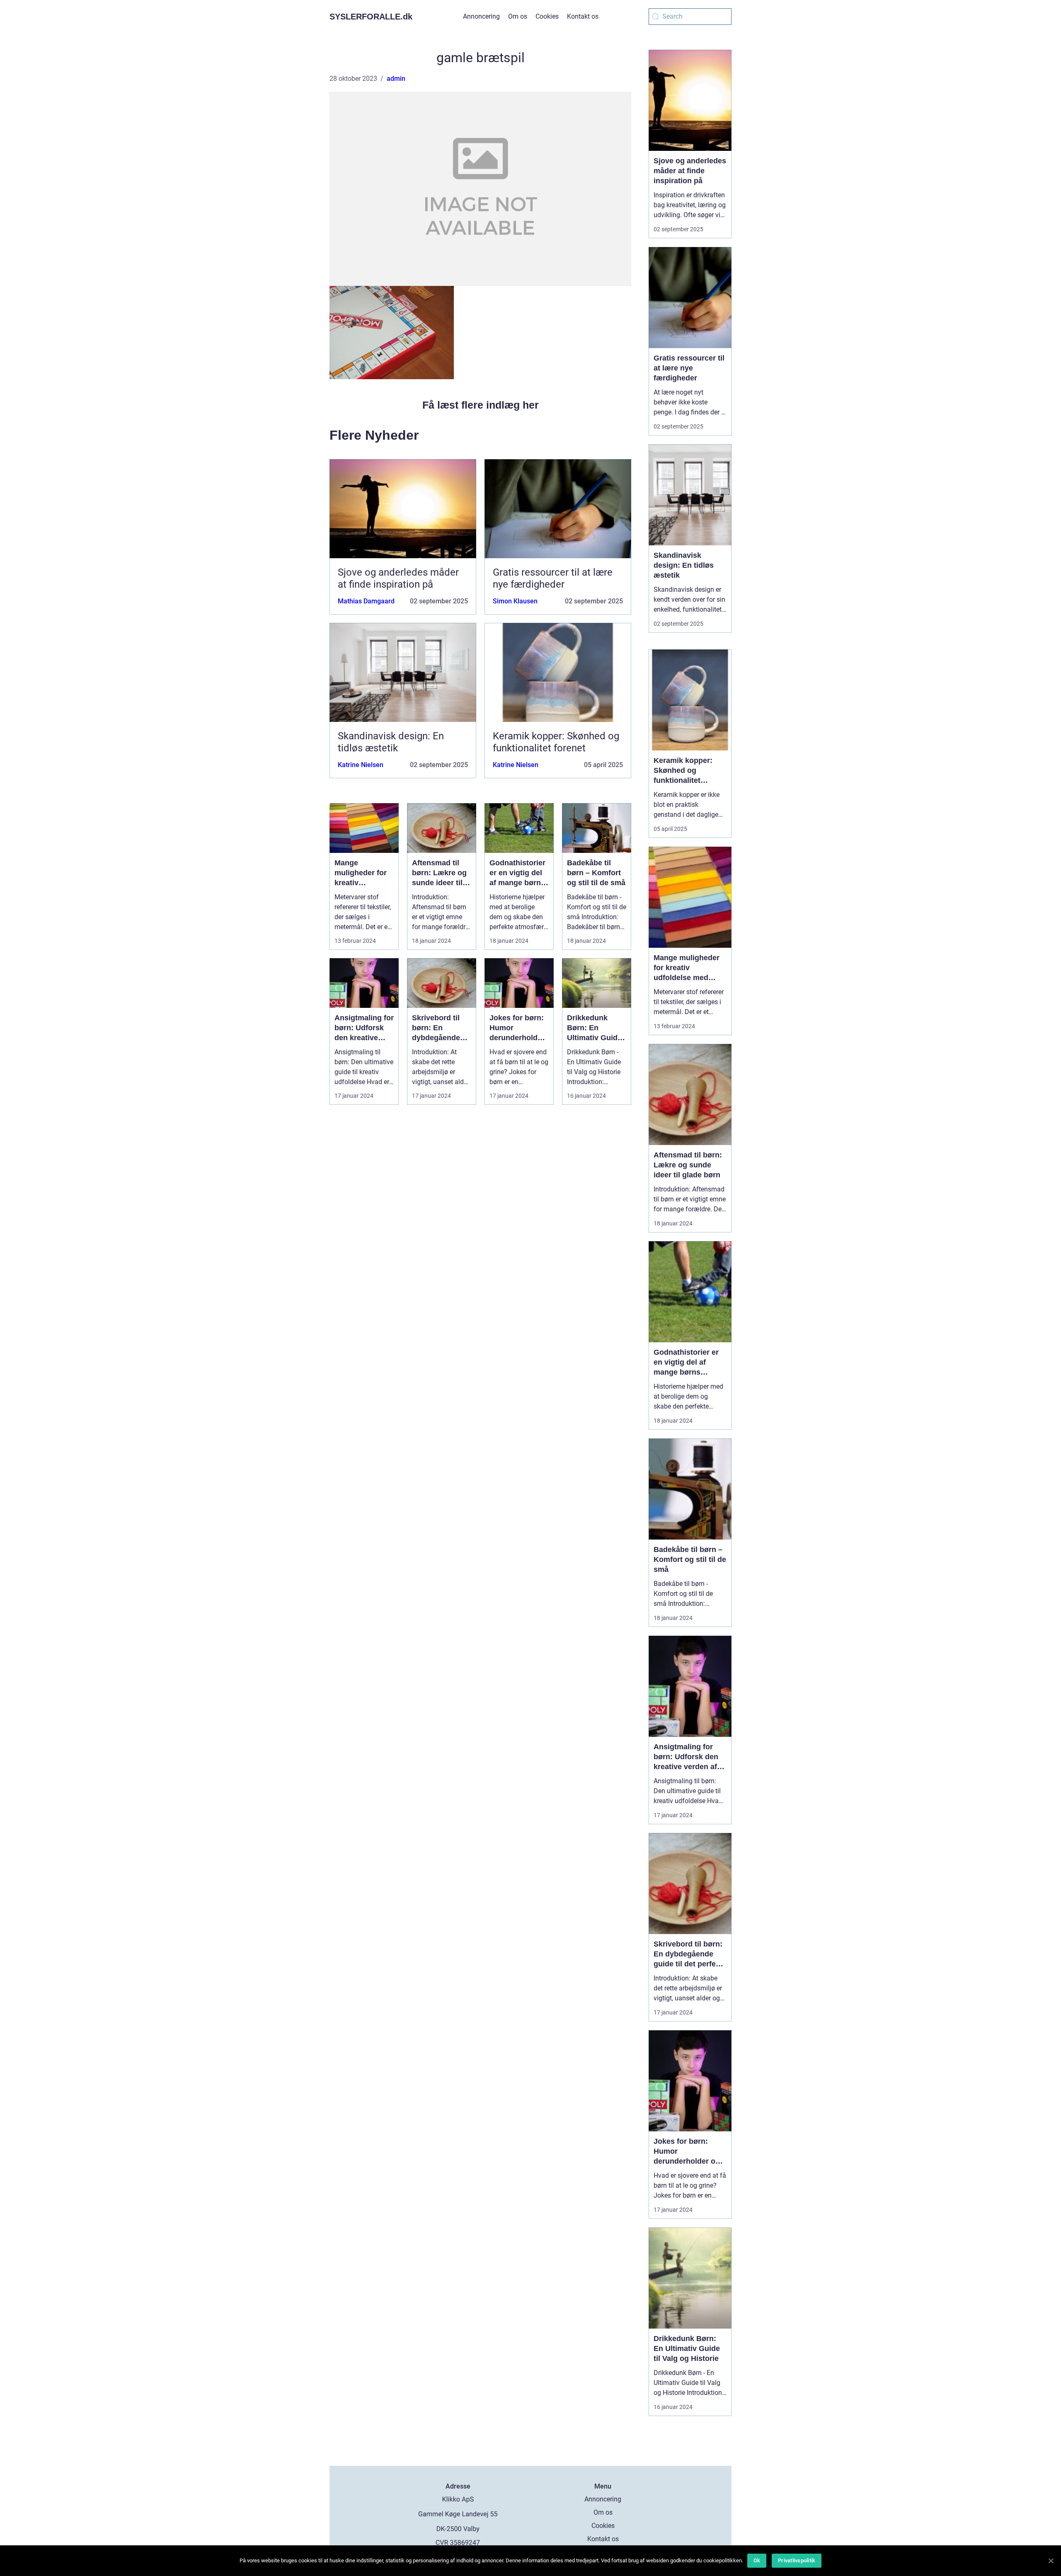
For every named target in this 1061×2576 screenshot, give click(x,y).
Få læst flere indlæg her (481, 405)
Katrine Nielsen (361, 765)
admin (396, 79)
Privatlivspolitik (797, 2560)
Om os (518, 16)
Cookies (547, 16)
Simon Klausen (515, 601)
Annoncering (481, 16)
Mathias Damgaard (366, 601)
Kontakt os (583, 16)
